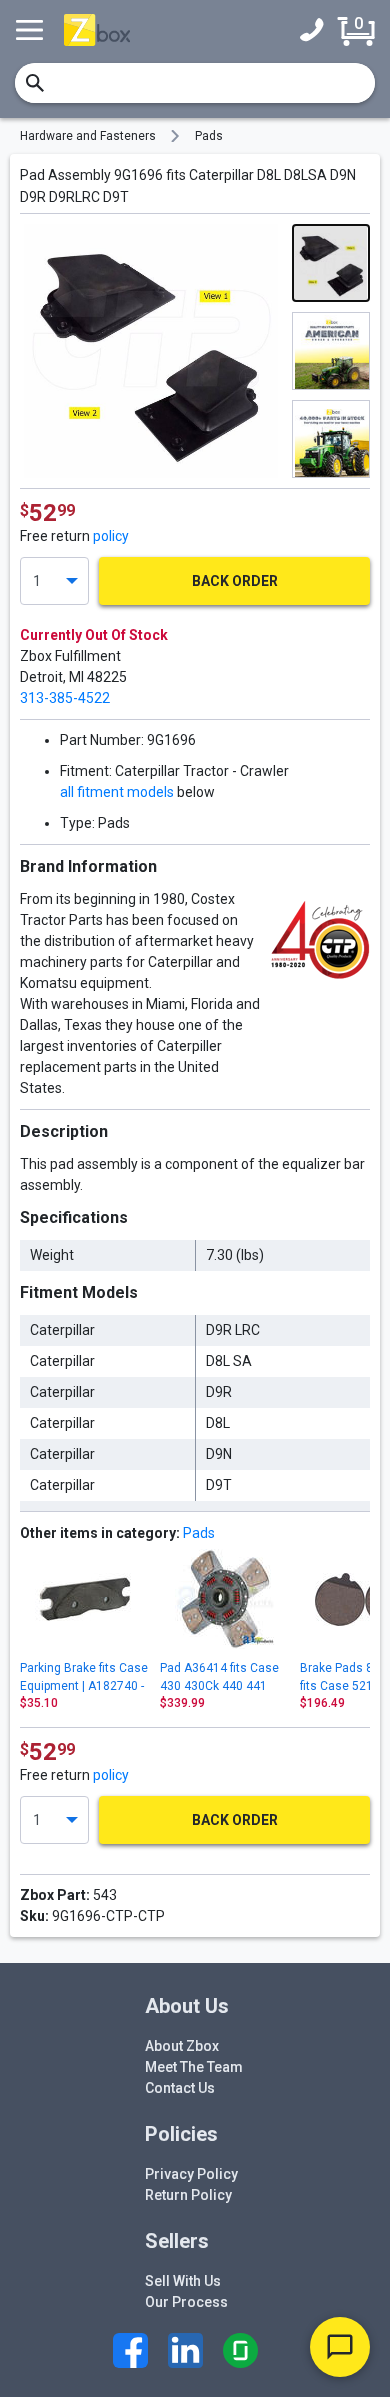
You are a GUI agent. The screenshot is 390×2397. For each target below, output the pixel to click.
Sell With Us (183, 2281)
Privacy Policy (191, 2174)
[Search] (35, 83)
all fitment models (117, 792)
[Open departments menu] (32, 30)
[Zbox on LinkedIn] (185, 2350)
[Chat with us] (340, 2347)
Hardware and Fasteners (88, 136)
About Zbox (182, 2046)
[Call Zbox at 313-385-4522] (317, 30)
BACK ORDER (235, 581)
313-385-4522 (65, 698)
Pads (209, 136)
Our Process (186, 2302)
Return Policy (188, 2195)
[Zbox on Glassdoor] (240, 2350)
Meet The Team (194, 2067)
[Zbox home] (97, 29)
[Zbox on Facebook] (130, 2350)
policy (111, 536)
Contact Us (180, 2088)
